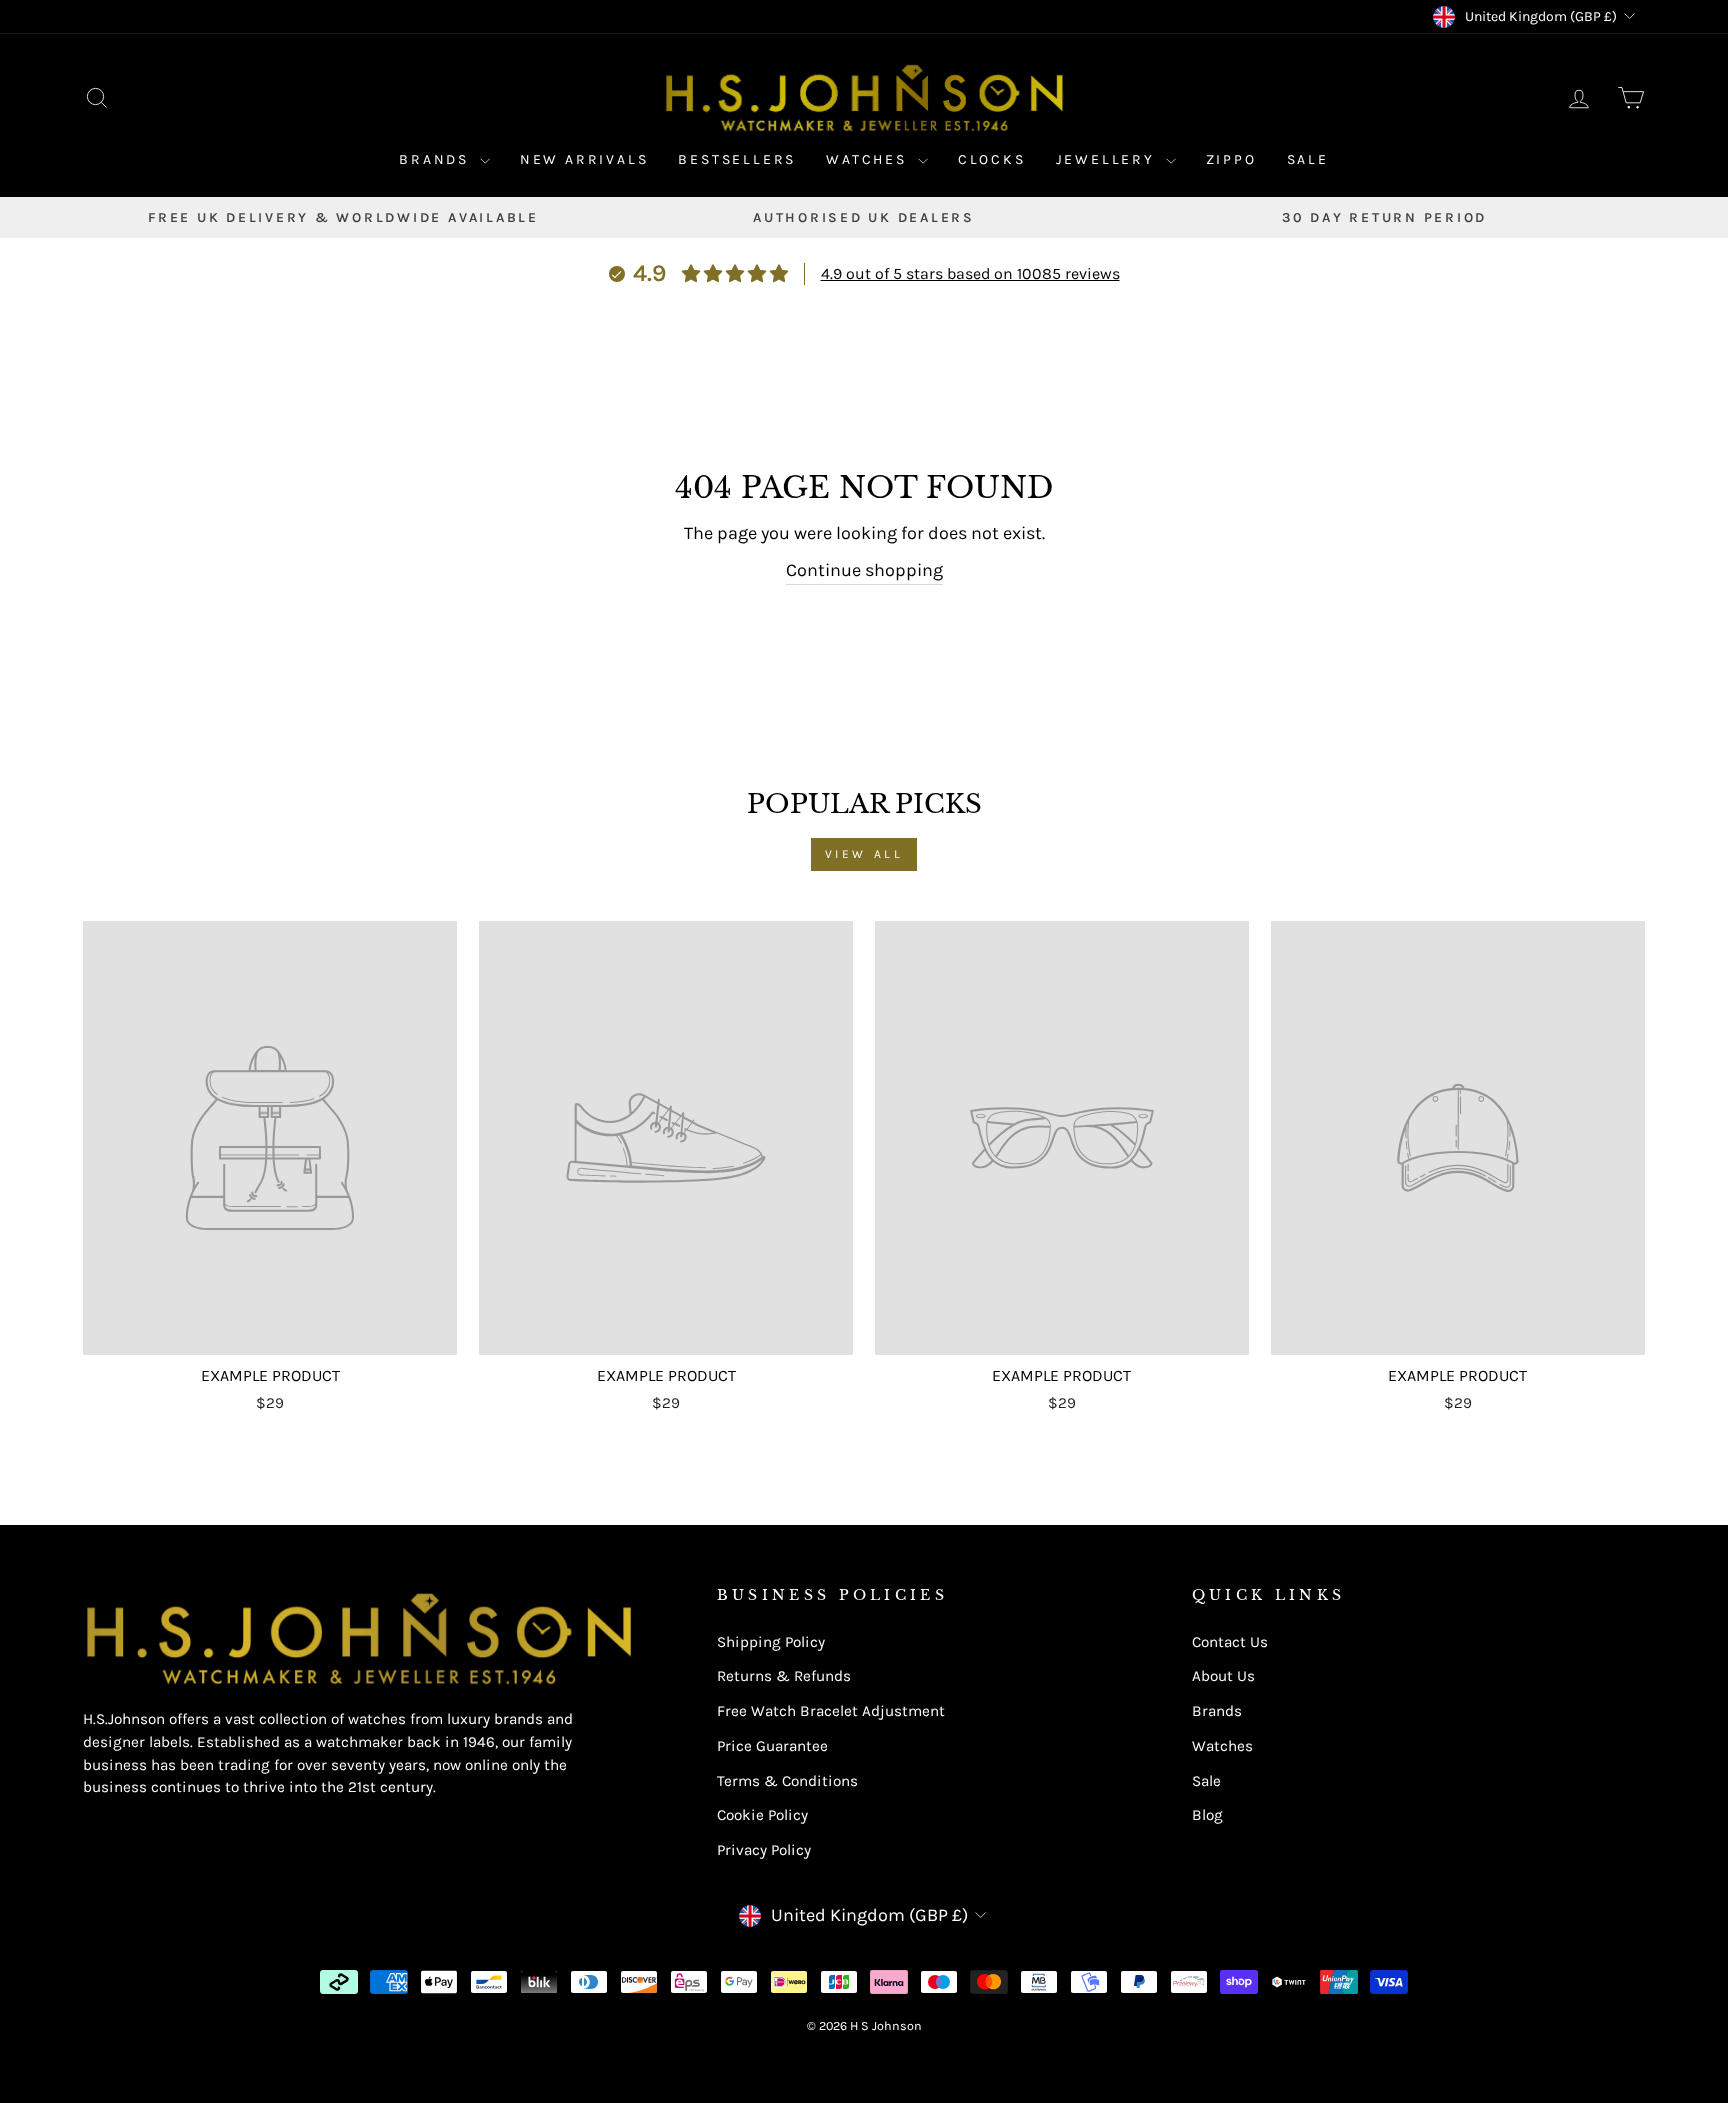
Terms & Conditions (787, 1781)
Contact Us (1230, 1642)
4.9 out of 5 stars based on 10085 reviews (970, 273)
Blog (1207, 1815)
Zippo (1231, 159)
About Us (1223, 1676)
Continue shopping (864, 570)
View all (864, 854)
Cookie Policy (762, 1815)
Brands (437, 159)
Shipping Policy (771, 1642)
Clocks (992, 159)
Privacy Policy (764, 1850)
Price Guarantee (772, 1746)
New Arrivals (584, 159)
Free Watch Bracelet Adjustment (831, 1711)
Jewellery (1108, 159)
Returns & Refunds (784, 1676)
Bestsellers (737, 159)
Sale (1308, 159)
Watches (869, 159)
